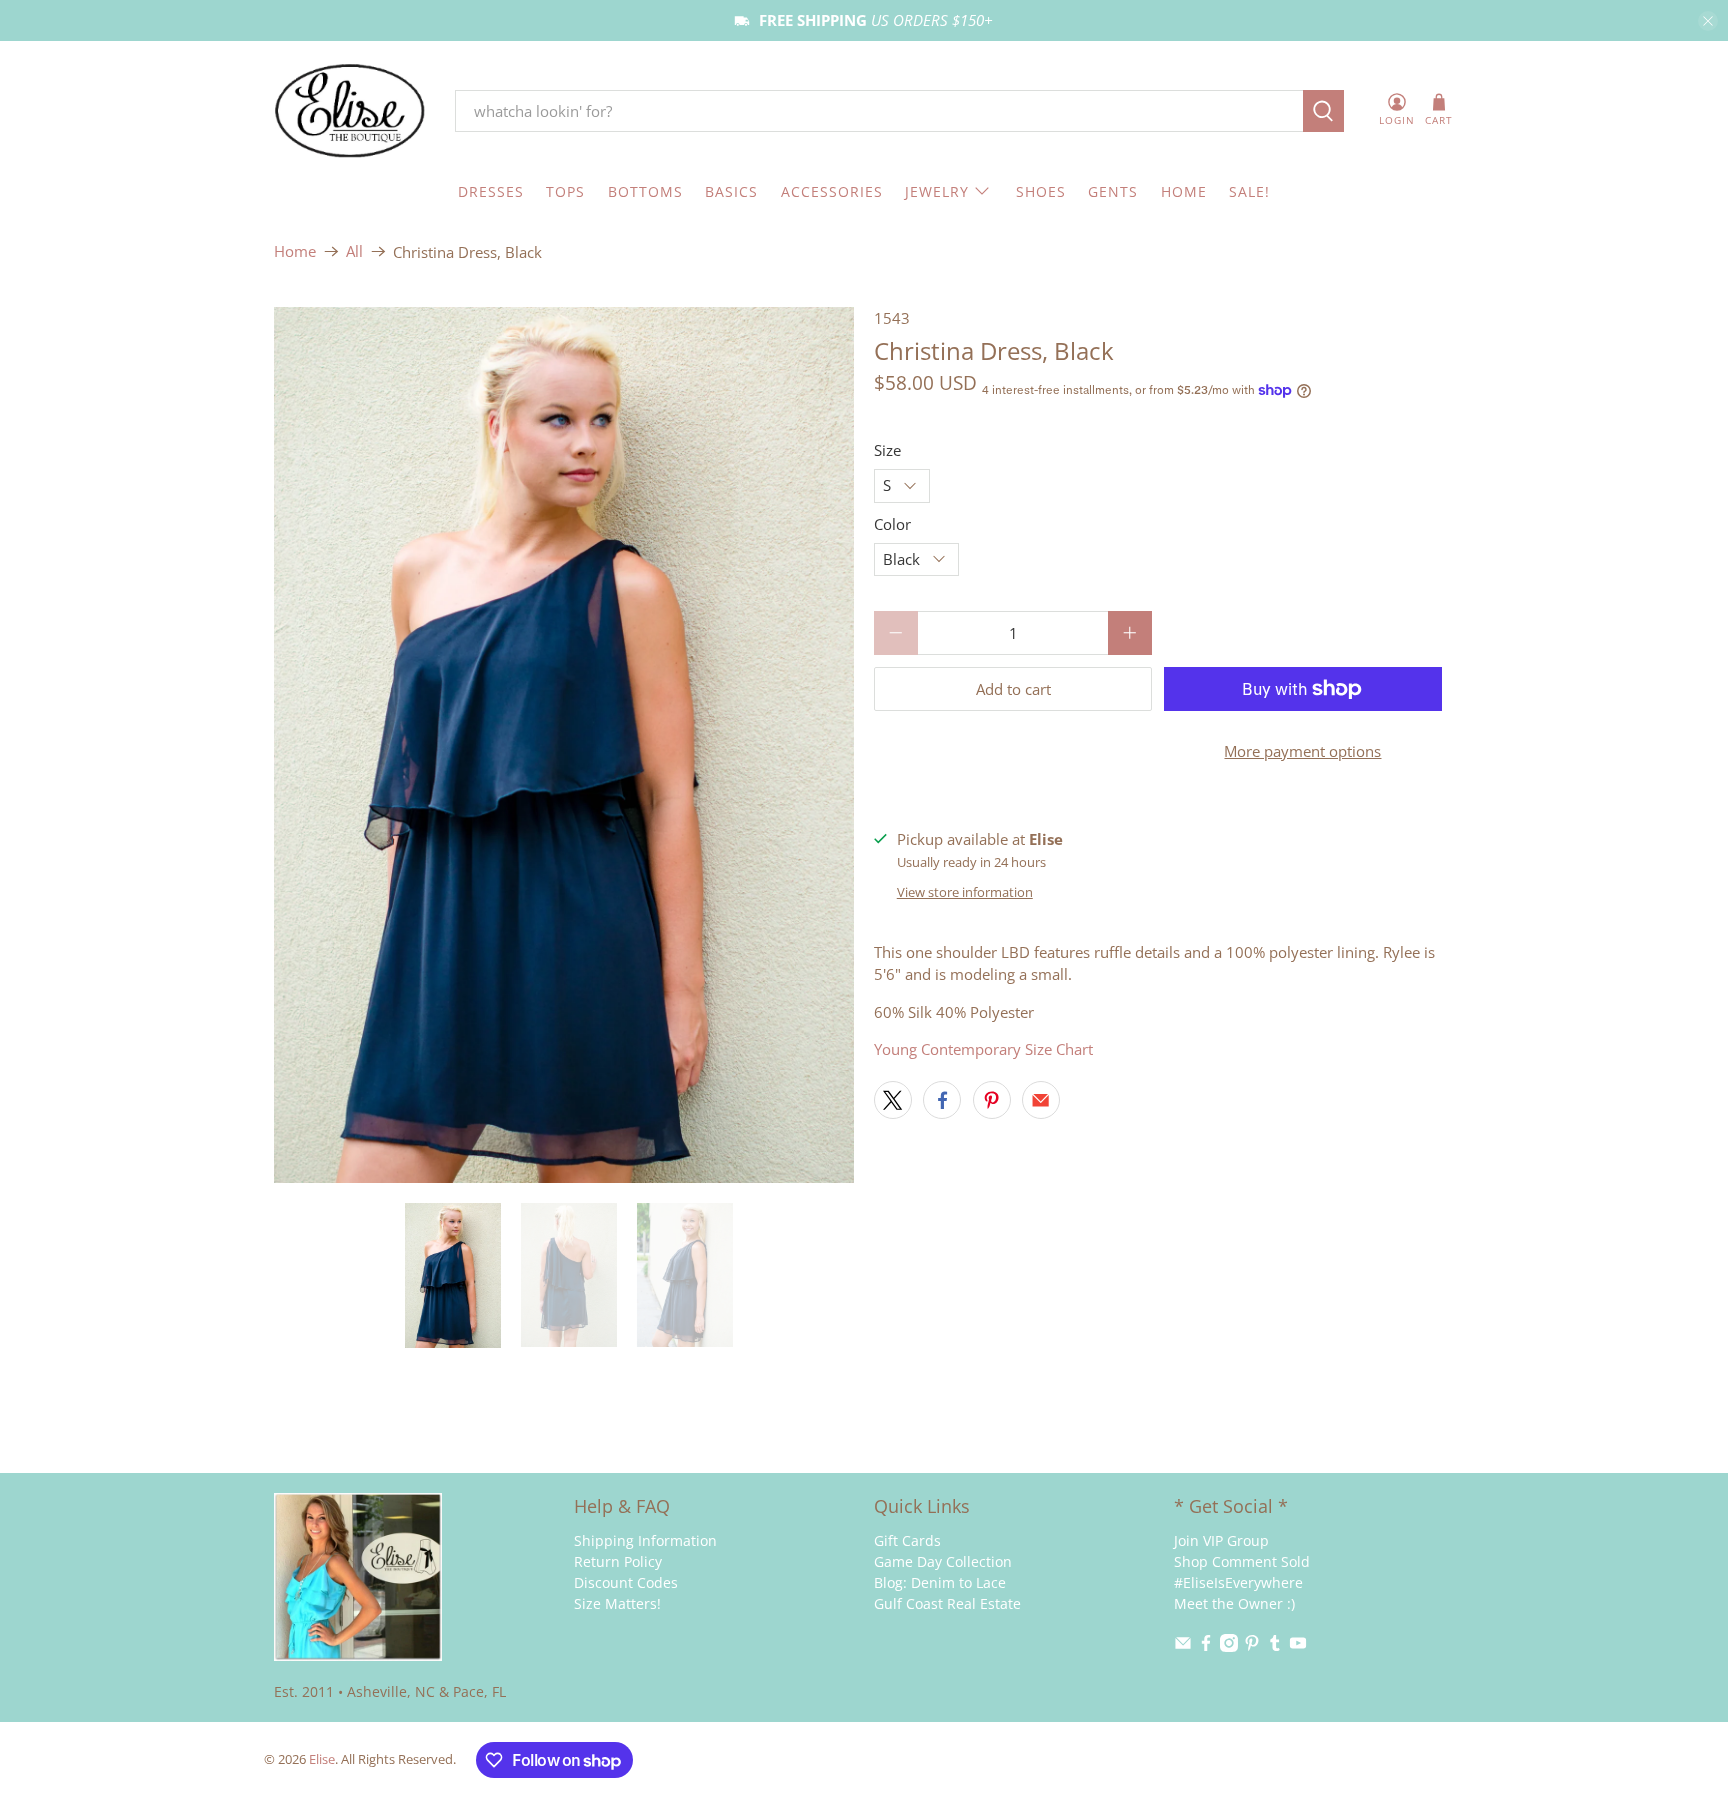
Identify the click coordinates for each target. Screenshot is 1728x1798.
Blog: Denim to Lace (940, 1582)
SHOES (1041, 191)
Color (892, 524)
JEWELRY (937, 191)
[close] (1708, 21)
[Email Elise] (1183, 1646)
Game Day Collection (943, 1561)
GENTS (1113, 191)
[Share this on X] (893, 1100)
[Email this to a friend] (1041, 1100)
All (354, 251)
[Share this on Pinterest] (992, 1100)
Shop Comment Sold (1242, 1561)
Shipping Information (645, 1540)
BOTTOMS (645, 191)
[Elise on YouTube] (1298, 1646)
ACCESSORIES (832, 191)
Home (295, 251)
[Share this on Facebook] (942, 1100)
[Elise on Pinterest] (1252, 1646)
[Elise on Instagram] (1229, 1646)
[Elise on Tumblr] (1275, 1646)
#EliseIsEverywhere (1238, 1582)
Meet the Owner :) (1234, 1603)
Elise (322, 1759)
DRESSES (491, 191)
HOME (1184, 191)
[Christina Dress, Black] (564, 745)
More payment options (1302, 751)
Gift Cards (907, 1540)
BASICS (731, 191)
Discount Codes (626, 1582)
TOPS (565, 191)
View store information (965, 892)
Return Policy (618, 1561)
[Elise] (350, 111)
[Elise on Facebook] (1206, 1646)
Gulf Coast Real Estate (947, 1603)
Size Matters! (617, 1603)
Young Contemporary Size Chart (983, 1049)
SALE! (1249, 191)
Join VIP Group (1221, 1540)
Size (887, 450)
